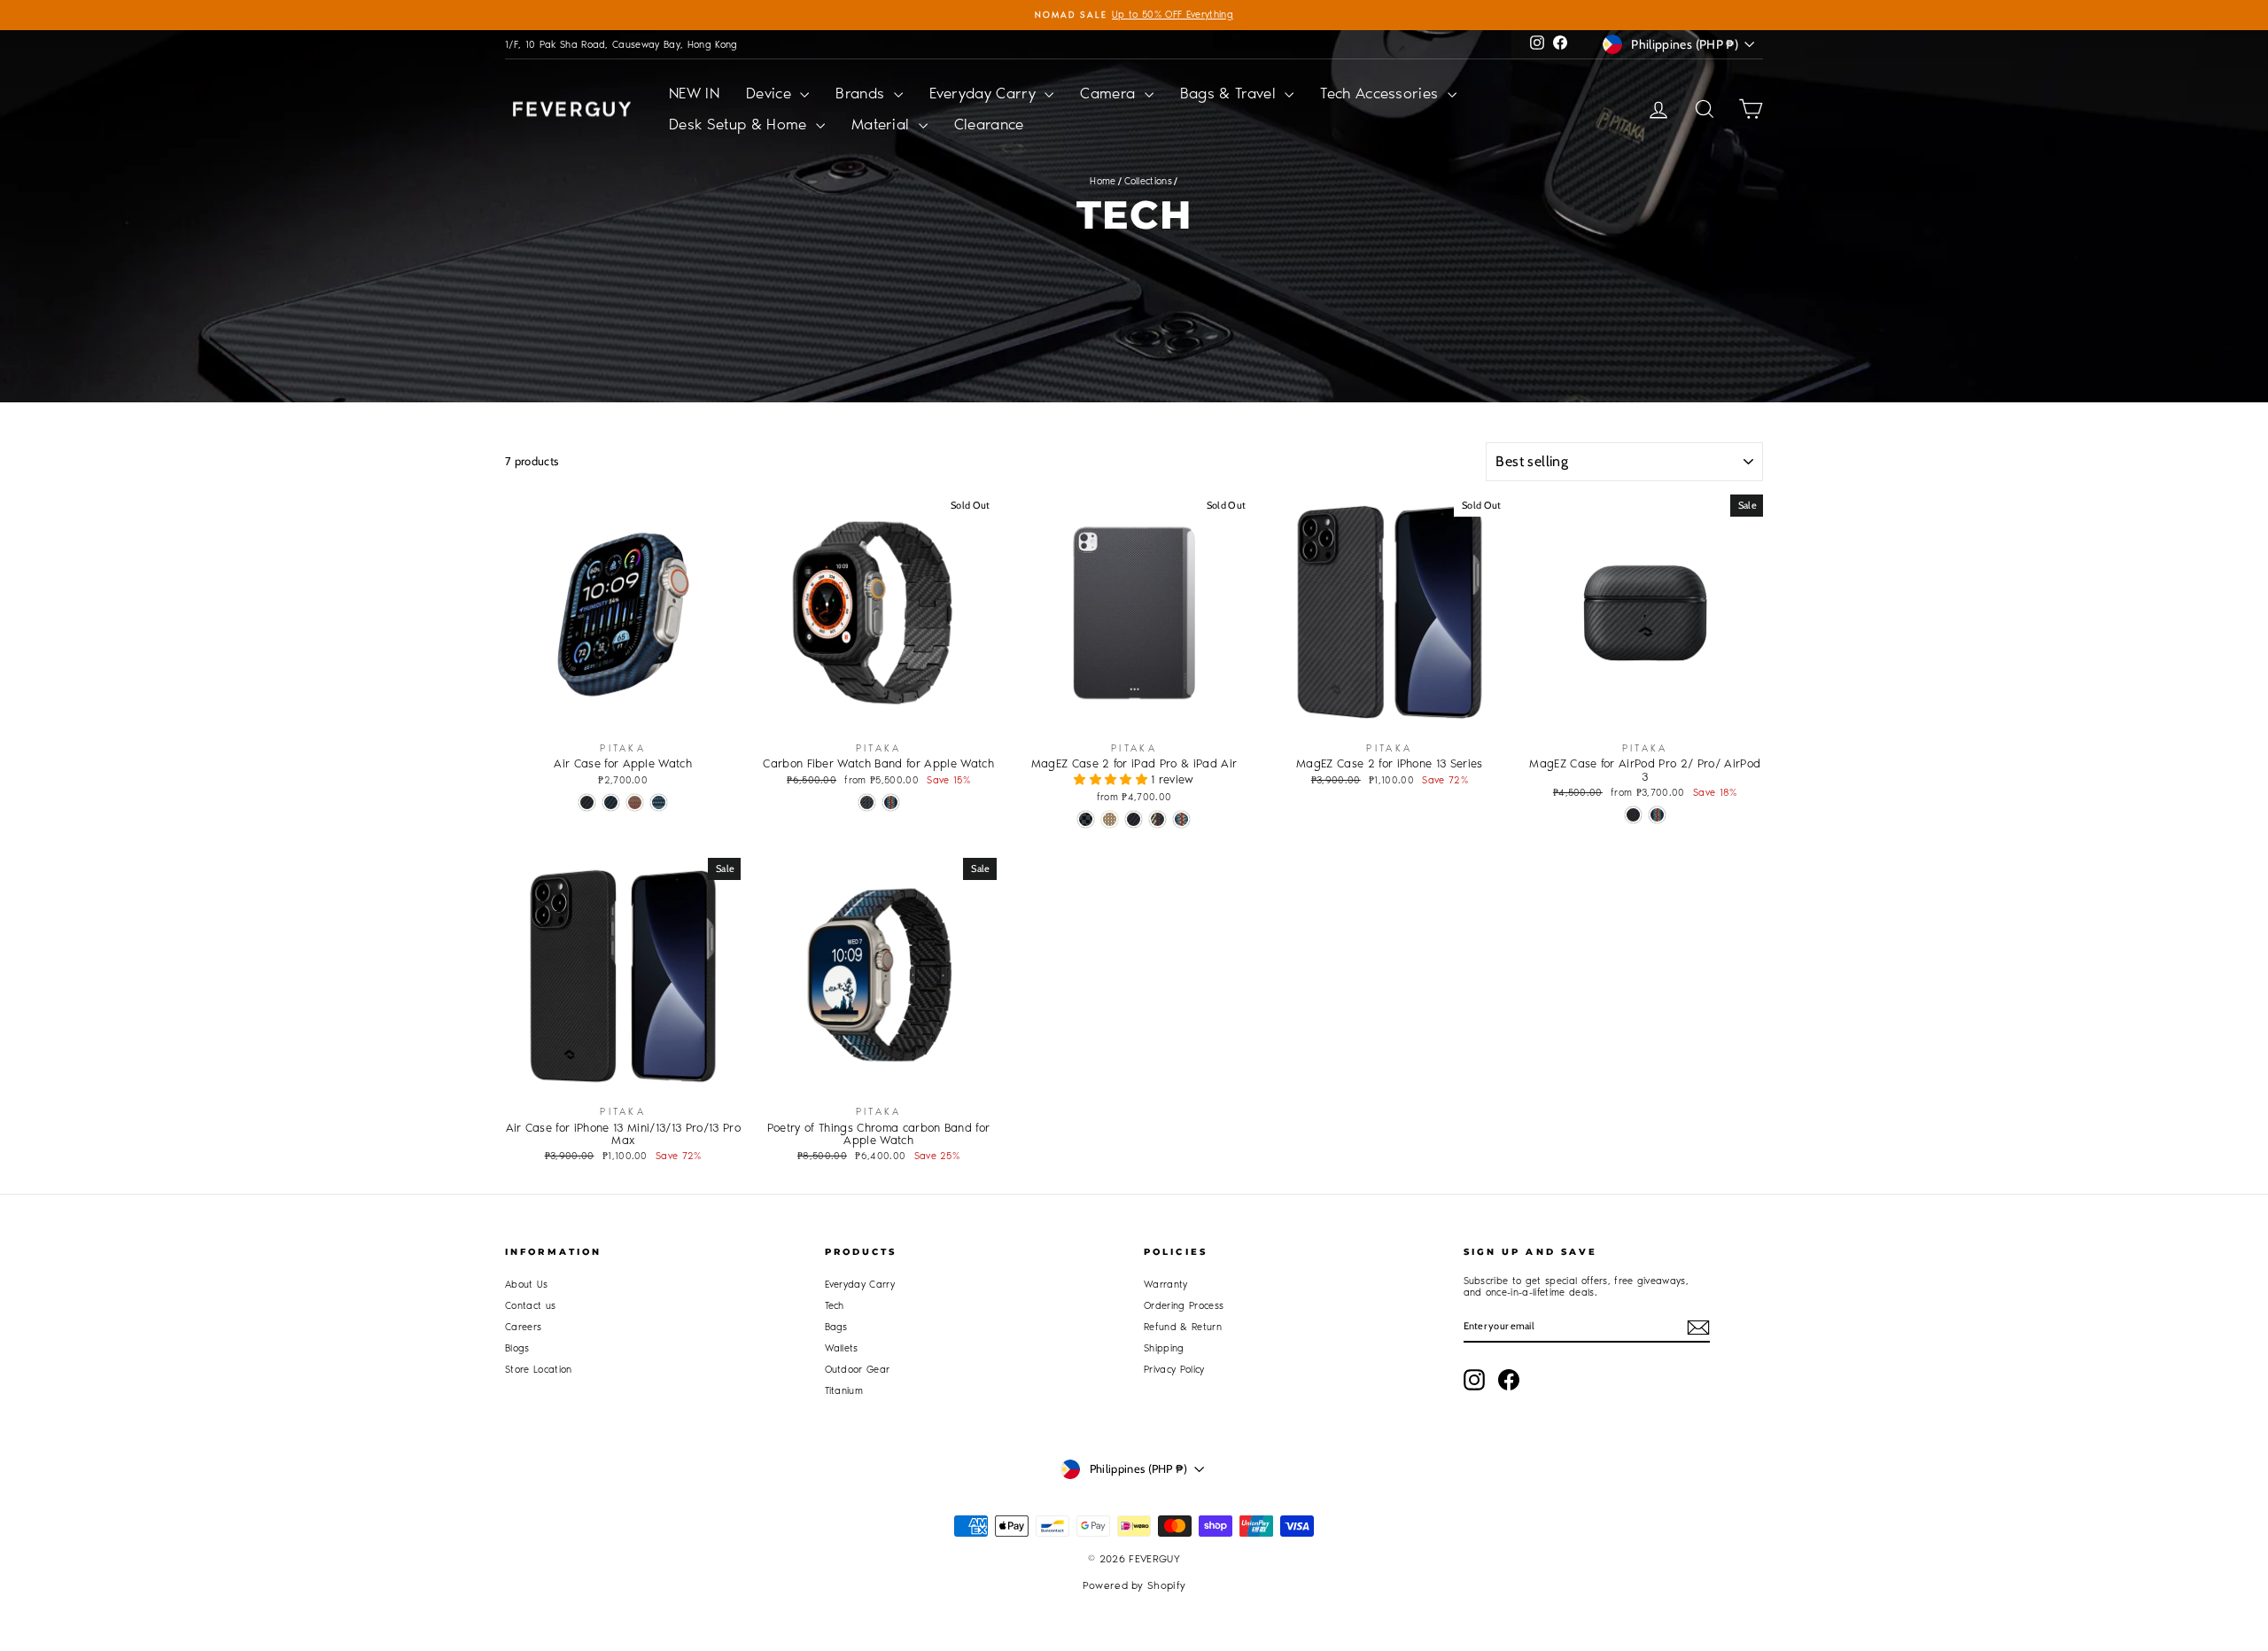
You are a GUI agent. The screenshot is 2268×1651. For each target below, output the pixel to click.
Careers (523, 1327)
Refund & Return (1183, 1327)
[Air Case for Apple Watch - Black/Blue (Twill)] (611, 802)
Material (883, 124)
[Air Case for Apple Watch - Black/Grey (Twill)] (587, 802)
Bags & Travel (1231, 93)
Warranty (1166, 1285)
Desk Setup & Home (740, 124)
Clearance (989, 124)
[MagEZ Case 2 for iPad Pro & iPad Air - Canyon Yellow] (1110, 819)
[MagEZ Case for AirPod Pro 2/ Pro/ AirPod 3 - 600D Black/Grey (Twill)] (1633, 815)
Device (771, 93)
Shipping (1164, 1348)
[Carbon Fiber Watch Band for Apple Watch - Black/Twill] (867, 802)
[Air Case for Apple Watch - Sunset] (635, 802)
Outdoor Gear (858, 1370)
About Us (527, 1285)
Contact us (530, 1306)
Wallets (842, 1348)
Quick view (623, 713)
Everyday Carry (985, 93)
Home (1103, 181)
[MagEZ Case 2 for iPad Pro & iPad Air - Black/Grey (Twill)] (1134, 819)
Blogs (517, 1348)
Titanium (844, 1391)
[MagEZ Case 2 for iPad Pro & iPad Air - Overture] (1157, 819)
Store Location (539, 1370)
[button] (1112, 779)
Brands (862, 93)
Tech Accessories (1382, 93)
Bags (836, 1327)
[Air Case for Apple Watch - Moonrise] (659, 802)
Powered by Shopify (1134, 1585)
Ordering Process (1184, 1306)
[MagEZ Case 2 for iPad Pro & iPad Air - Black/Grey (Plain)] (1086, 819)
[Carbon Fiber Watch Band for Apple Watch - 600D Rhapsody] (891, 802)
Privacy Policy (1174, 1370)
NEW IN (694, 93)
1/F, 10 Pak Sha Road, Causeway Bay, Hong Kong (621, 45)
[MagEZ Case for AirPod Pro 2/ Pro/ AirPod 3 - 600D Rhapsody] (1657, 815)
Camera (1110, 93)
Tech (835, 1306)
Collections (1149, 181)
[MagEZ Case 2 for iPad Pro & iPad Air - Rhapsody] (1181, 819)
